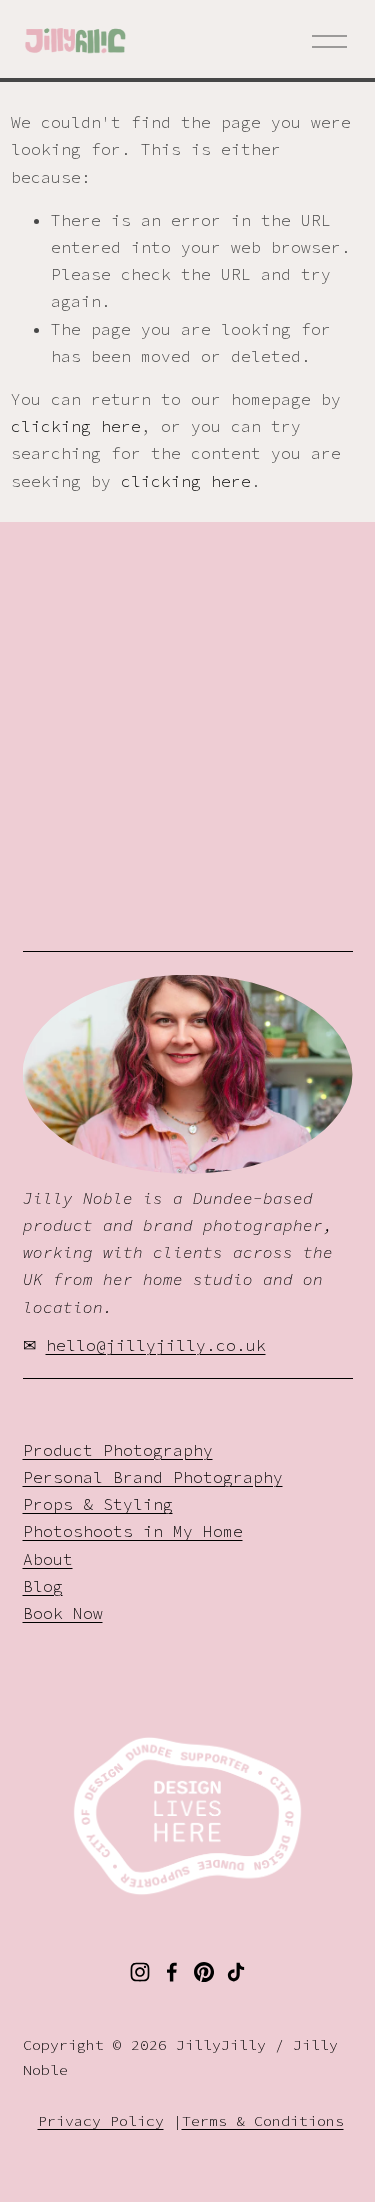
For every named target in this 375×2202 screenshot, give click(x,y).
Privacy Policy (101, 2120)
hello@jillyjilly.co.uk (156, 1345)
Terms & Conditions (263, 2120)
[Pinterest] (204, 1972)
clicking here (76, 426)
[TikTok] (236, 1972)
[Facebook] (172, 1972)
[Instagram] (140, 1972)
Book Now (63, 1613)
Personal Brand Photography (153, 1477)
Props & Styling (98, 1504)
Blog (43, 1586)
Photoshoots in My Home (133, 1531)
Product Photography (118, 1450)
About (48, 1559)
